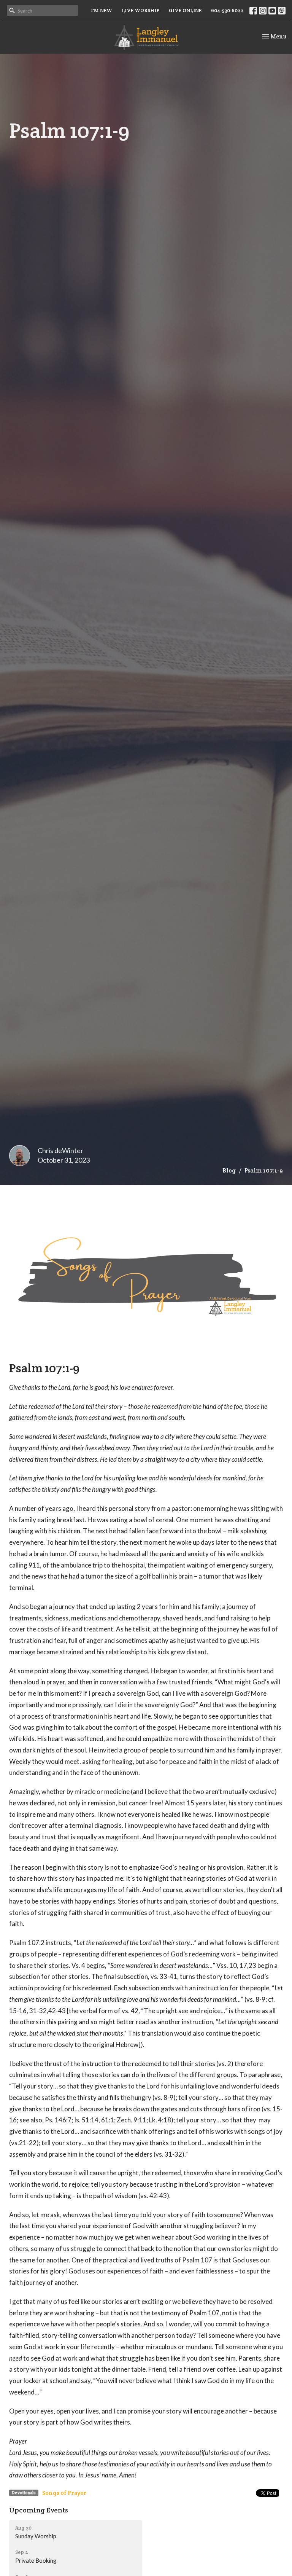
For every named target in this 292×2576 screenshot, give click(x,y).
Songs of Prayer (64, 2493)
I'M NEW (102, 10)
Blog (229, 1170)
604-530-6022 (227, 10)
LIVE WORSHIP (140, 10)
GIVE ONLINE (185, 10)
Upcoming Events (39, 2510)
